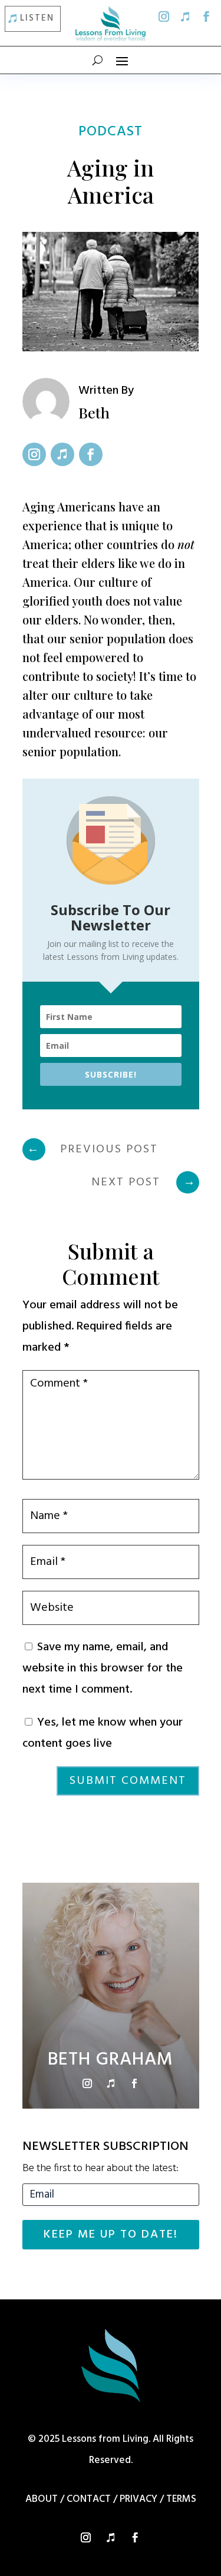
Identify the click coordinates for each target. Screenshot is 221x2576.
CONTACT (89, 2499)
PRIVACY (138, 2499)
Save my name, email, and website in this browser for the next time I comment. (103, 1668)
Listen (37, 18)
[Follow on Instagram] (164, 16)
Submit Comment (128, 1781)
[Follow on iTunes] (185, 16)
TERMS (181, 2499)
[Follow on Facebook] (206, 16)
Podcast (111, 132)
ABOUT (42, 2499)
